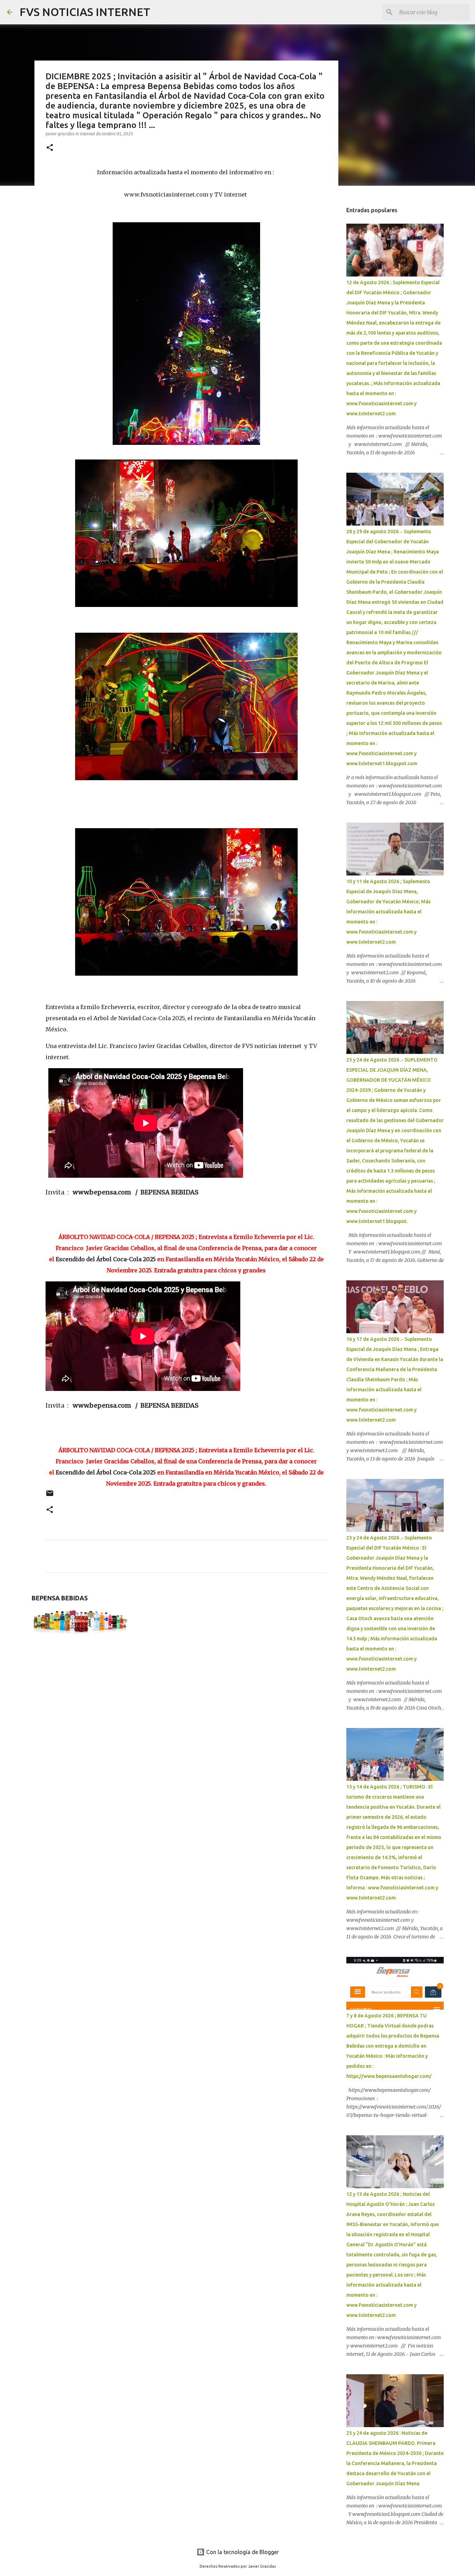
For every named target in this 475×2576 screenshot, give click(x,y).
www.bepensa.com (102, 1192)
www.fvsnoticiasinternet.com (166, 194)
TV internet (231, 194)
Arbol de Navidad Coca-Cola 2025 (139, 1018)
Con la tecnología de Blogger (242, 2552)
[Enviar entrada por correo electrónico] (50, 1496)
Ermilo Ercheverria (107, 1007)
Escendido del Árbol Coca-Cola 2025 (106, 1259)
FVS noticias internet (272, 1046)
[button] (50, 148)
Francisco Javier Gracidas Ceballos (158, 1046)
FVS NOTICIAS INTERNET (85, 12)
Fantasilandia (243, 1018)
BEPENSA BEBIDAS (170, 1192)
